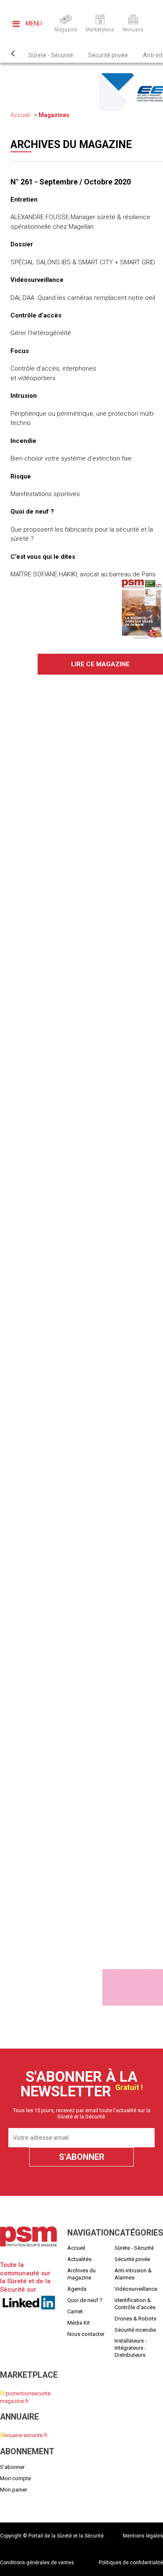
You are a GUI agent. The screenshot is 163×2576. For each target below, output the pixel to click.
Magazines (54, 115)
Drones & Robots (135, 2318)
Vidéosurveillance (136, 2289)
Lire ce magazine (100, 664)
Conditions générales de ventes (37, 2563)
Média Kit (79, 2322)
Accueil (20, 115)
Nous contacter (86, 2334)
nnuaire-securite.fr (24, 2435)
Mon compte (15, 2478)
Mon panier (14, 2489)
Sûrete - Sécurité (51, 55)
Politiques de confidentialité (131, 2563)
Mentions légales (143, 2536)
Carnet (75, 2311)
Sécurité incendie (135, 2329)
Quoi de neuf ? (85, 2300)
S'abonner (12, 2467)
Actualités (79, 2259)
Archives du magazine (81, 2274)
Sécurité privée (108, 55)
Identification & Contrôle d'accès (135, 2303)
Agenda (77, 2289)
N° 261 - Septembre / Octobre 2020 (71, 182)
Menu (33, 23)
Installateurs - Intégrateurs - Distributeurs (131, 2348)
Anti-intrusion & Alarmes (133, 2274)
